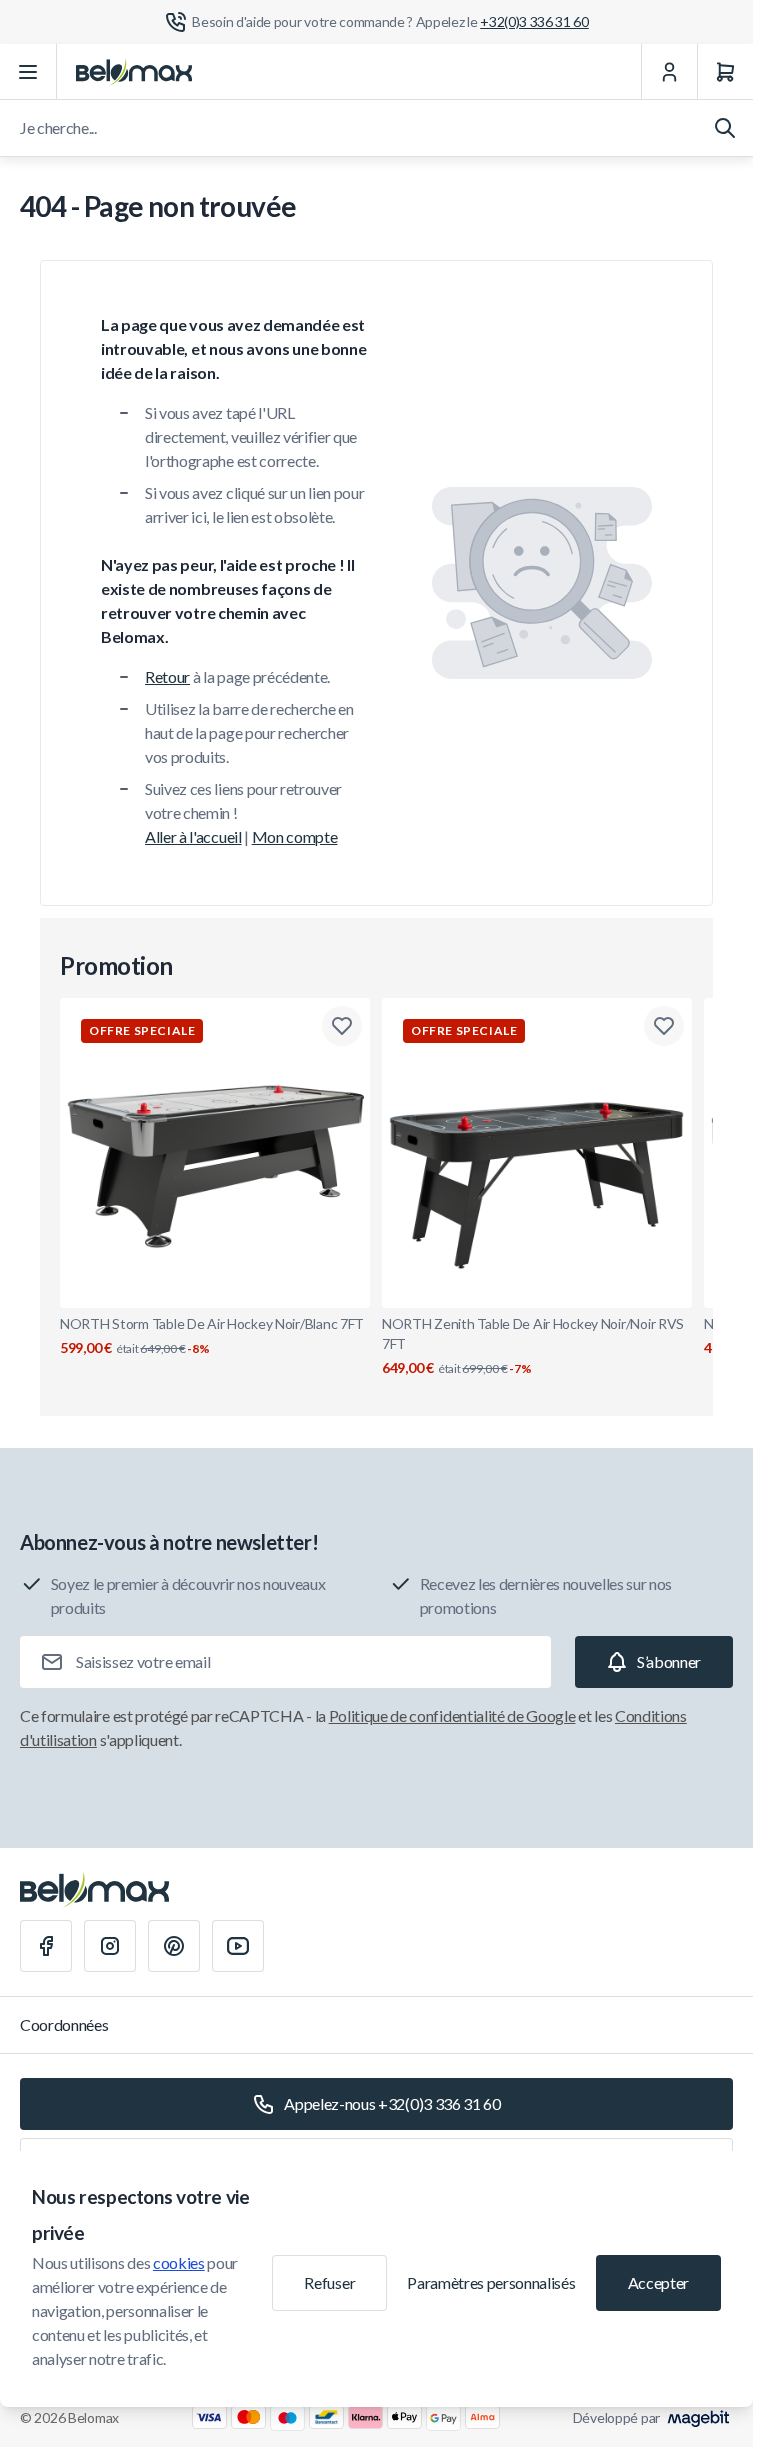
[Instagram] (110, 1946)
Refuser (329, 2282)
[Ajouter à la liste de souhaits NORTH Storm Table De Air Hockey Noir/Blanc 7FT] (342, 1026)
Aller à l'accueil (193, 836)
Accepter (658, 2282)
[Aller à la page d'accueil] (134, 72)
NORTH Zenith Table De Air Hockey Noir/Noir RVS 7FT (533, 1345)
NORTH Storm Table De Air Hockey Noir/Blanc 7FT (212, 1335)
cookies (179, 2262)
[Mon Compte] (669, 72)
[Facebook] (46, 1946)
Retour (167, 676)
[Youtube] (238, 1946)
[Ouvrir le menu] (28, 72)
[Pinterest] (174, 1946)
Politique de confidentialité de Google (452, 1715)
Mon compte (295, 836)
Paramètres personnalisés (491, 2282)
